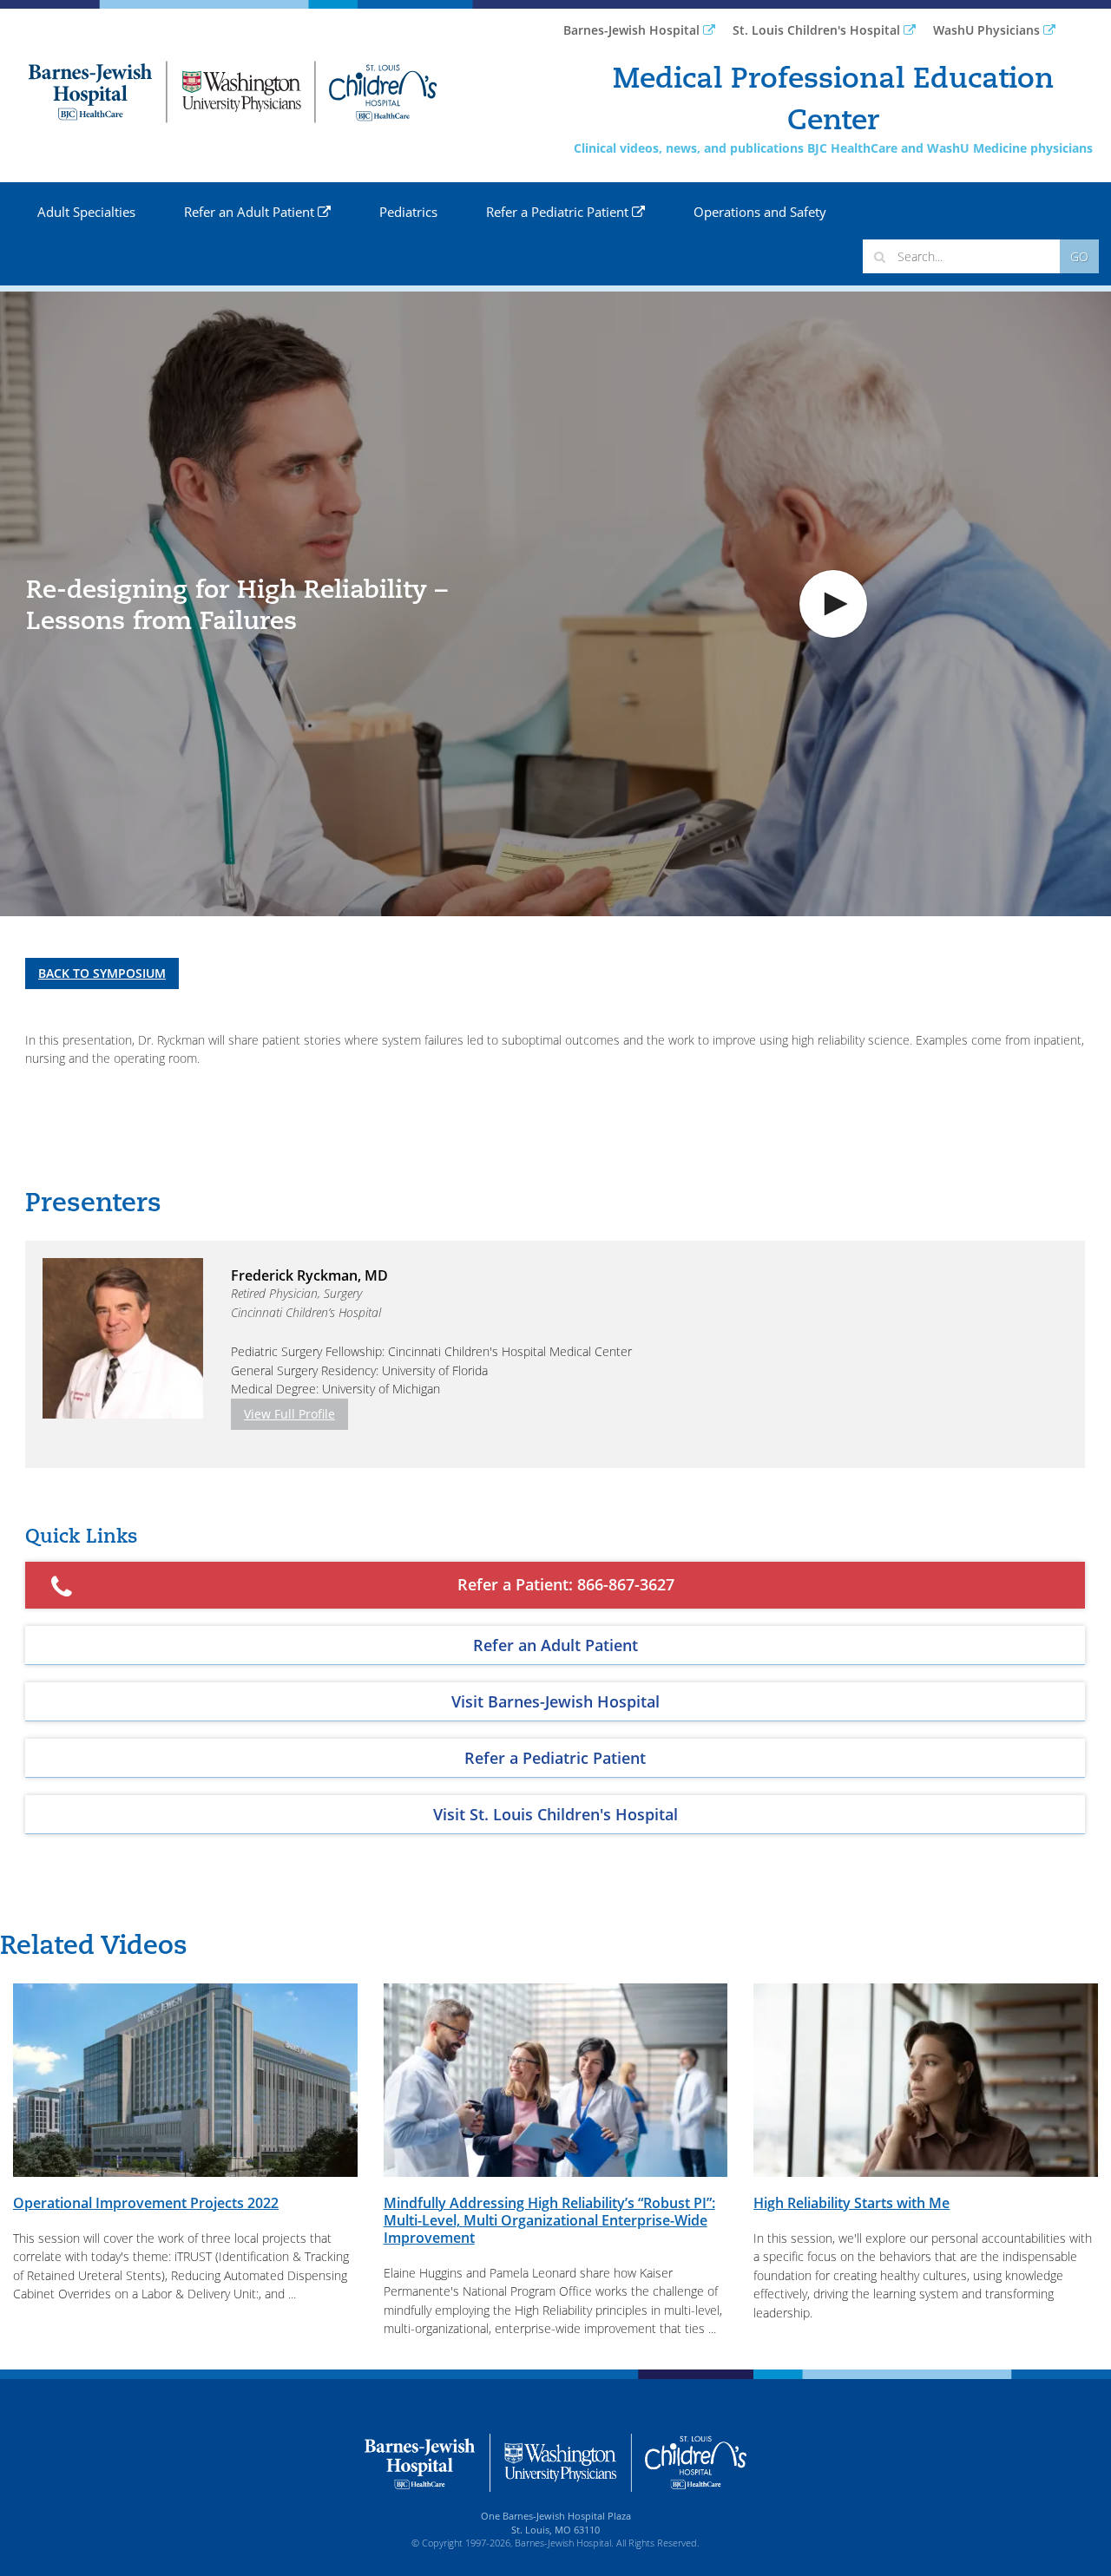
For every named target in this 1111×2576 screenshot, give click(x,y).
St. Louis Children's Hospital (818, 30)
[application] (555, 604)
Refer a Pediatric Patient (559, 212)
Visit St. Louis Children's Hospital (555, 1814)
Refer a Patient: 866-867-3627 (566, 1584)
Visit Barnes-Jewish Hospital (555, 1701)
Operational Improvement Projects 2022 (146, 2203)
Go (1079, 256)
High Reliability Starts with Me (851, 2203)
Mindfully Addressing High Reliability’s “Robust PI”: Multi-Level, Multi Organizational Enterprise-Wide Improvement (549, 2220)
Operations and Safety (760, 212)
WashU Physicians (988, 30)
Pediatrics (408, 212)
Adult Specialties (86, 212)
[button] (833, 604)
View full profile (289, 1414)
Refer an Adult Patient (251, 212)
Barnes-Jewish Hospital (633, 30)
